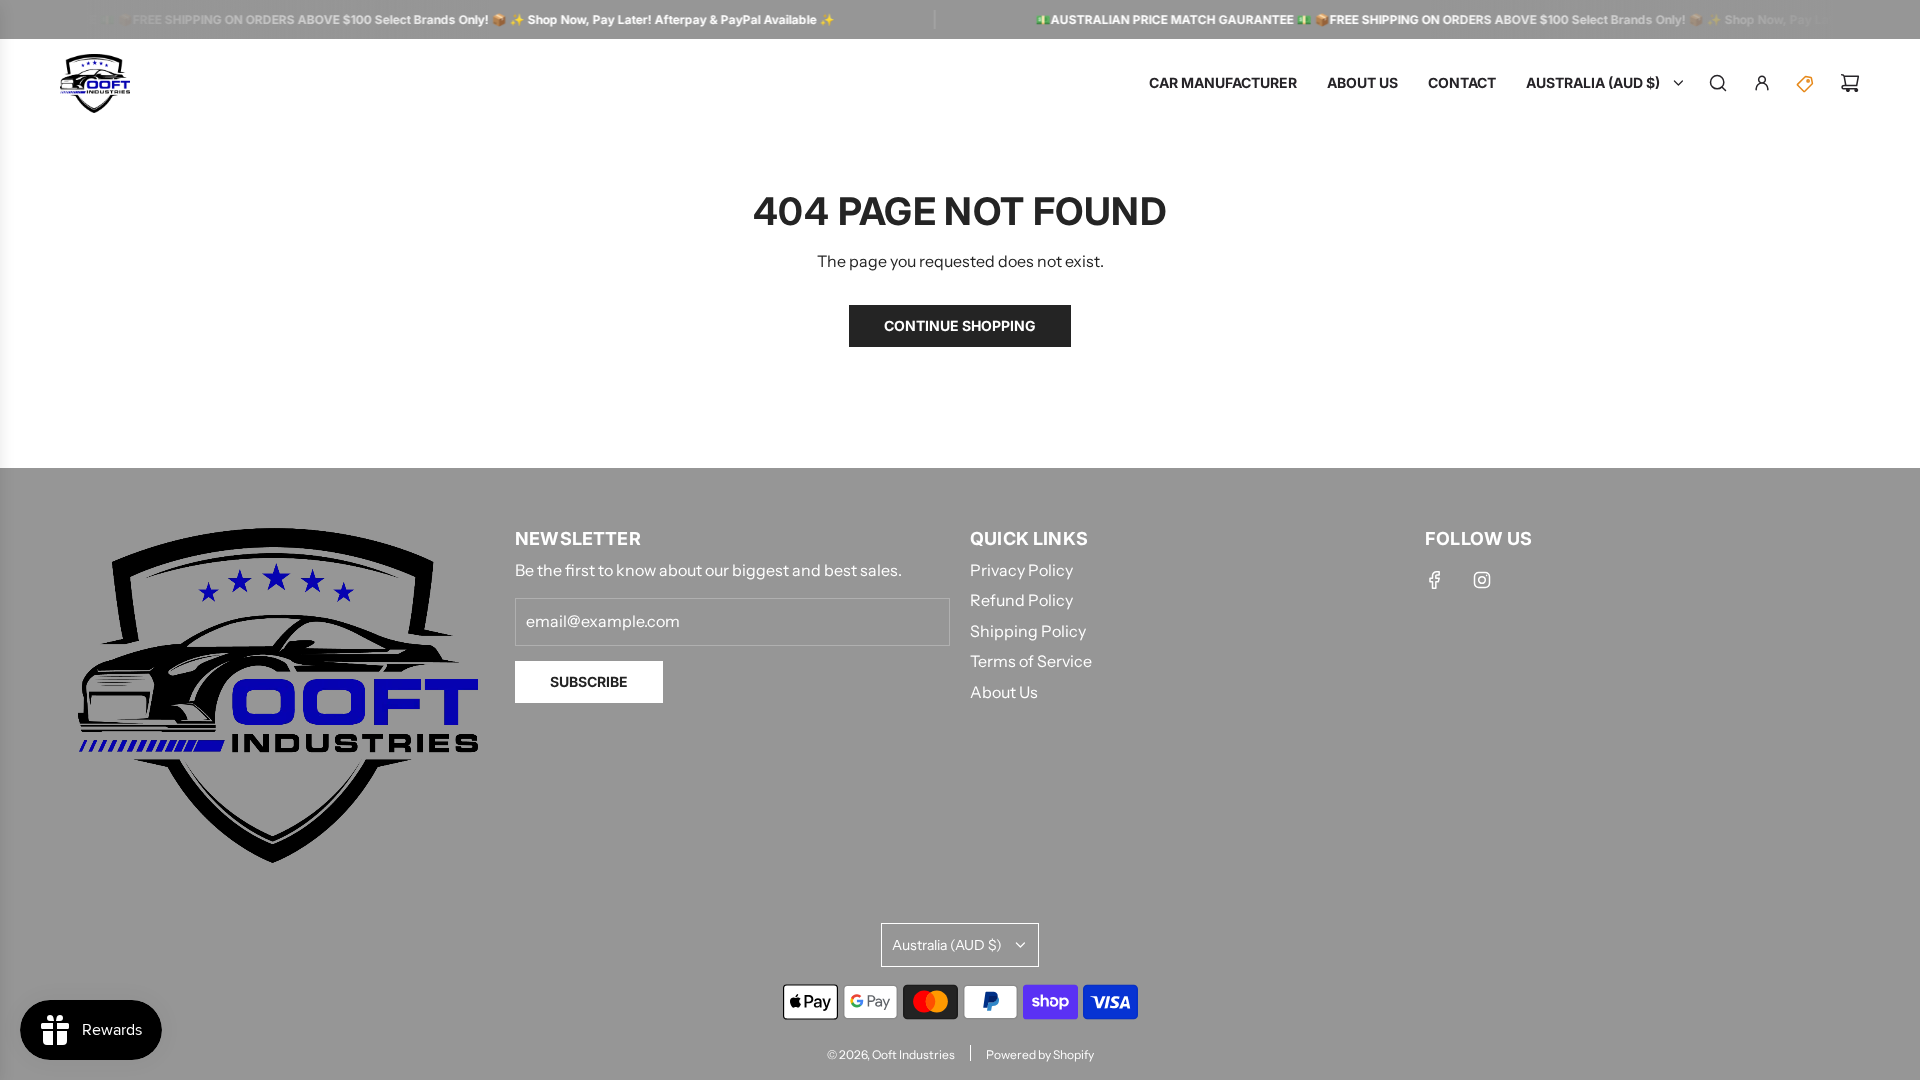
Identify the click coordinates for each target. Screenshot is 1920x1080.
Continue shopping (960, 325)
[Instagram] (1482, 580)
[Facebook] (1435, 580)
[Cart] (1850, 83)
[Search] (1718, 83)
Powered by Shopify (1040, 1054)
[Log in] (1762, 83)
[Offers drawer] (1806, 83)
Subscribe (589, 681)
